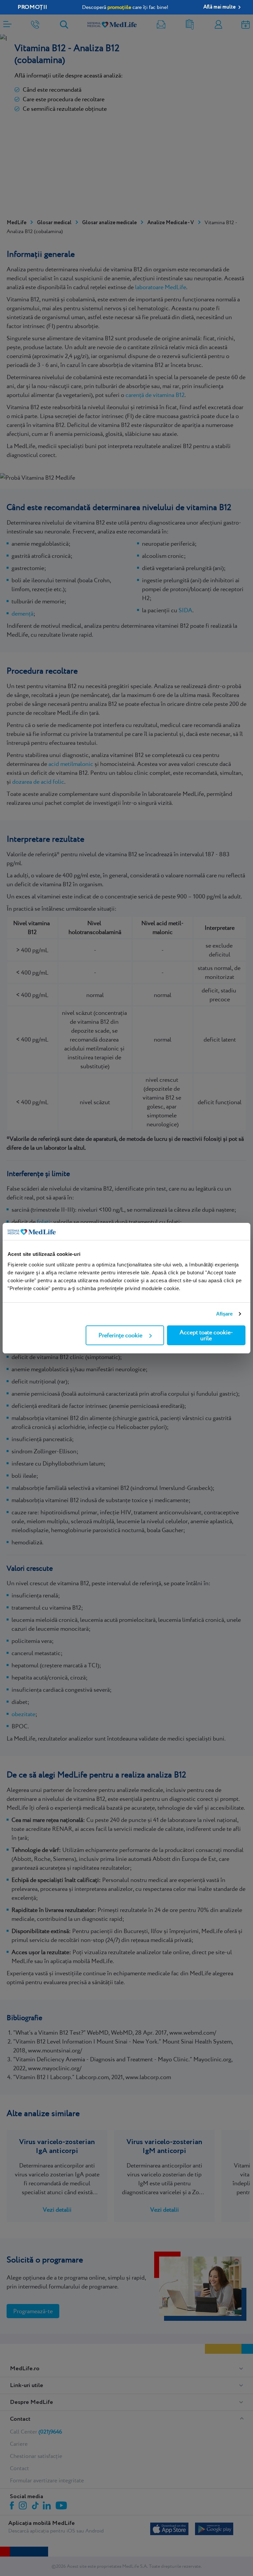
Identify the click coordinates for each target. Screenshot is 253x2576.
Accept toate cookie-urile (206, 1335)
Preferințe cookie (120, 1335)
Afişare (225, 1314)
